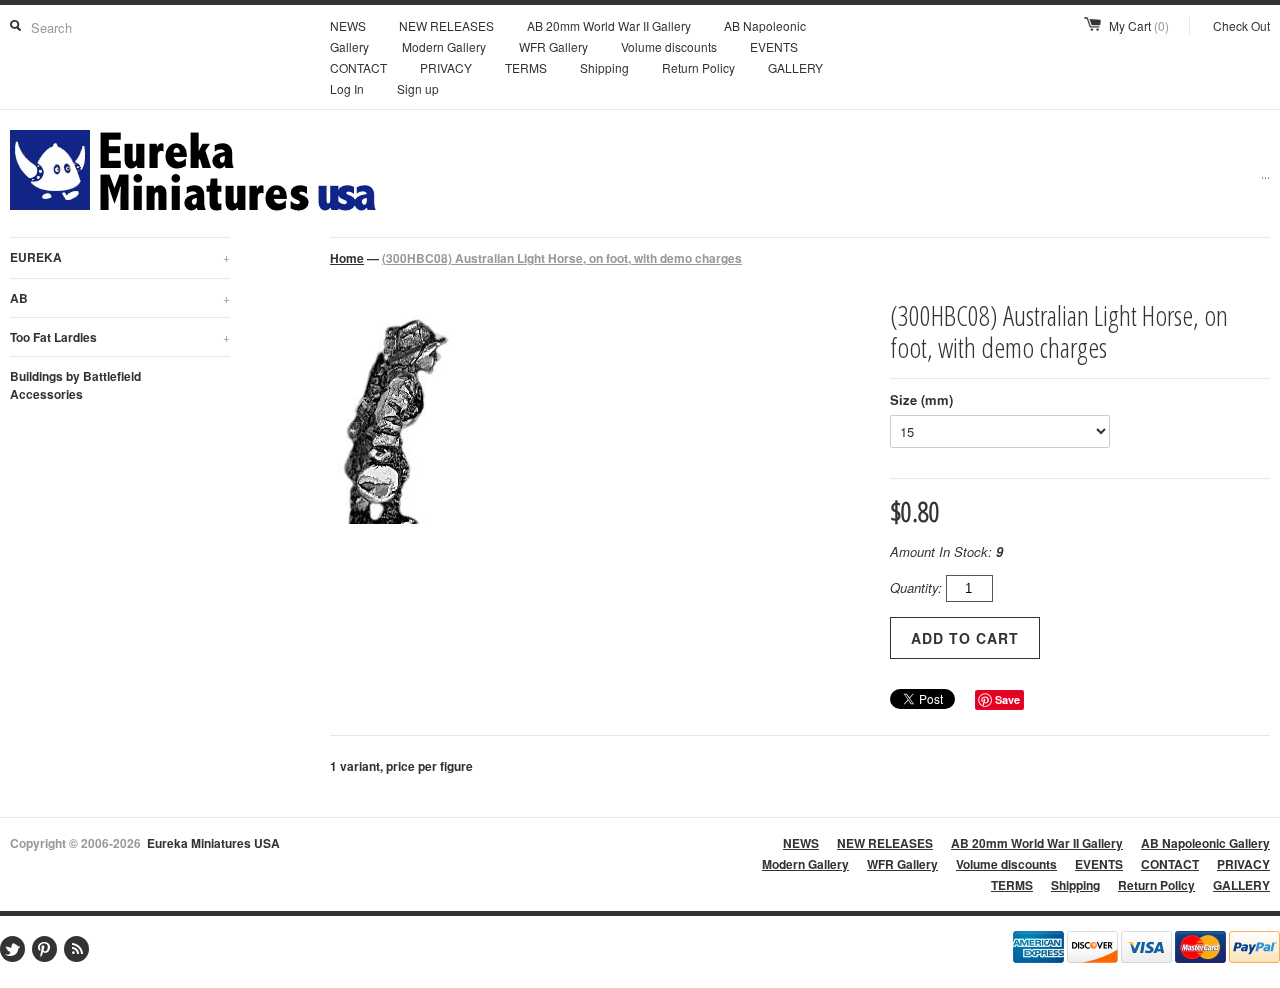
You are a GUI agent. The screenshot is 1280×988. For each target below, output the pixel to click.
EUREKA (120, 257)
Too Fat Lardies (120, 337)
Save (1007, 699)
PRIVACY (446, 67)
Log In (347, 88)
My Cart (1139, 25)
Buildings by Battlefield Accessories (75, 385)
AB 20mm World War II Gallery (609, 25)
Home (347, 258)
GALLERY (795, 67)
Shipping (604, 67)
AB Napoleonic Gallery (1205, 843)
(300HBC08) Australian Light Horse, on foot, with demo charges (562, 258)
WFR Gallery (553, 46)
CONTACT (358, 67)
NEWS (348, 25)
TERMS (526, 67)
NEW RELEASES (446, 25)
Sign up (418, 88)
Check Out (1241, 25)
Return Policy (698, 67)
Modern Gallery (444, 46)
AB (120, 298)
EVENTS (774, 46)
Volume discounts (669, 46)
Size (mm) (921, 399)
